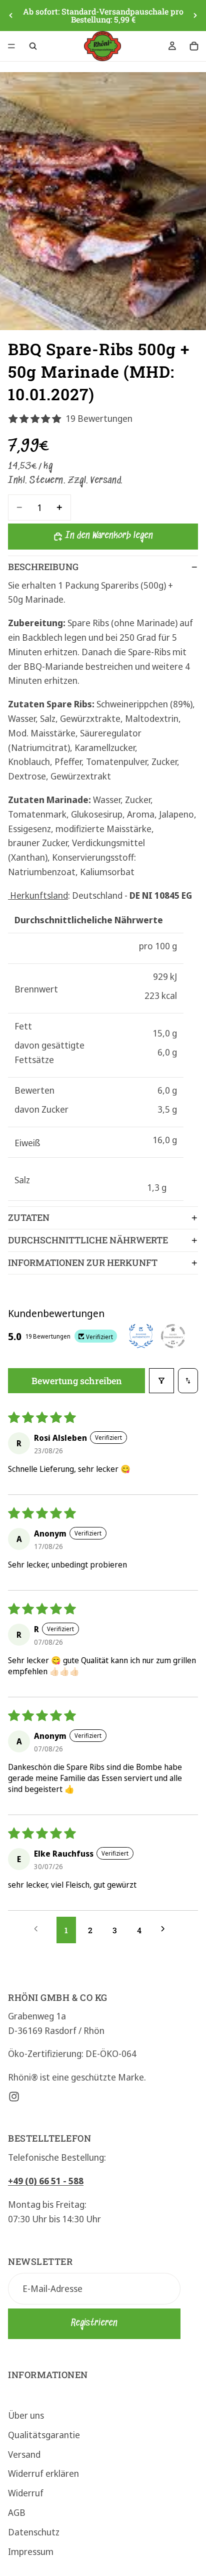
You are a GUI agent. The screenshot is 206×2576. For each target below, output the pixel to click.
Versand (24, 2454)
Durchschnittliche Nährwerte (88, 1240)
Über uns (26, 2415)
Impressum (31, 2551)
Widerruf (26, 2493)
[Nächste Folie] (195, 16)
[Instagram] (14, 2097)
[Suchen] (33, 46)
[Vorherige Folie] (11, 16)
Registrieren (94, 2323)
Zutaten (29, 1217)
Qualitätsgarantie (44, 2434)
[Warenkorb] (194, 46)
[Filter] (161, 1381)
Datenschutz (34, 2531)
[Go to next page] (167, 1930)
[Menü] (11, 46)
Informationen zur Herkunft (83, 1262)
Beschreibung (43, 567)
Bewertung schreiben (77, 1381)
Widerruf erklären (43, 2473)
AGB (17, 2512)
